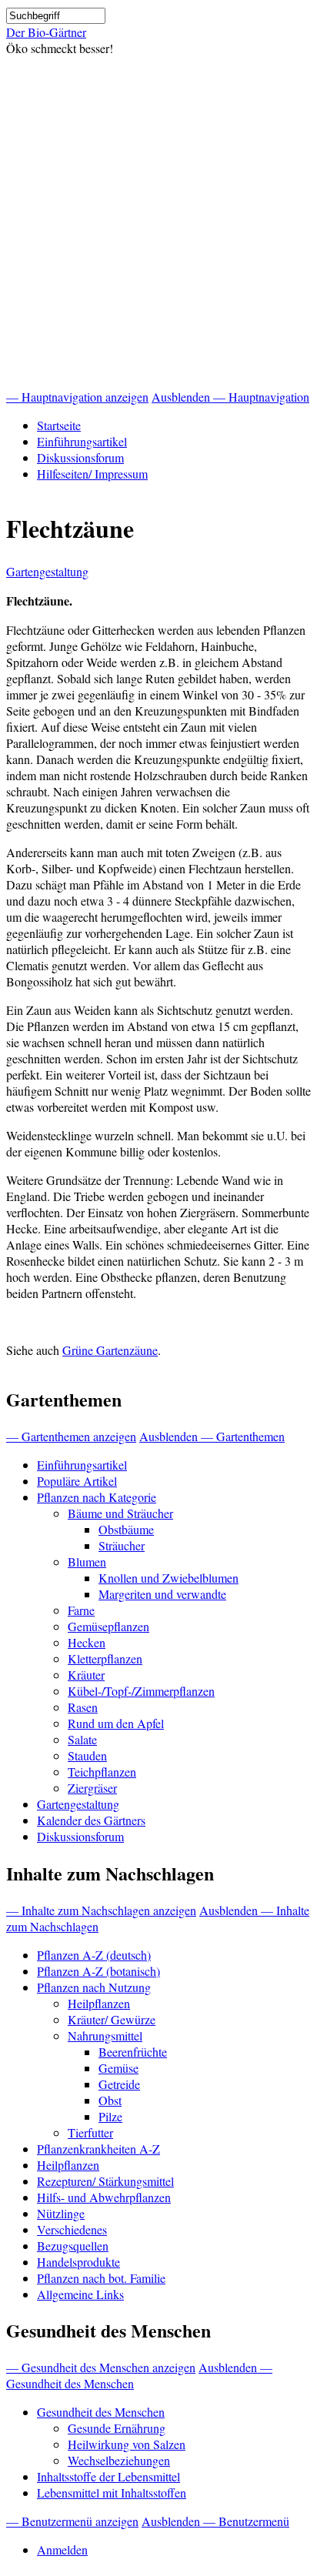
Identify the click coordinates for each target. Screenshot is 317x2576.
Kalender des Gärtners (91, 1820)
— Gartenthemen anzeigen (71, 1436)
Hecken (87, 1642)
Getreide (119, 2084)
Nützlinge (61, 2213)
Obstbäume (126, 1529)
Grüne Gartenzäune (110, 1350)
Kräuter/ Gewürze (112, 2019)
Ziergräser (92, 1788)
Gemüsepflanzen (108, 1626)
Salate (82, 1739)
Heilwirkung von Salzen (127, 2444)
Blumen (87, 1562)
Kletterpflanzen (105, 1658)
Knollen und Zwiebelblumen (169, 1578)
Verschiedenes (72, 2229)
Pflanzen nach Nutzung (94, 1987)
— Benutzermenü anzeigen (72, 2521)
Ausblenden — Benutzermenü (215, 2521)
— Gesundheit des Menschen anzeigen (101, 2367)
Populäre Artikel (77, 1481)
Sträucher (122, 1545)
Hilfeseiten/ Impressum (92, 474)
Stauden (87, 1755)
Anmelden (62, 2549)
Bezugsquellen (73, 2246)
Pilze (110, 2116)
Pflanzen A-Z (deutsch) (94, 1955)
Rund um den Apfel (116, 1723)
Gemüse (118, 2068)
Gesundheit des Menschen (101, 2412)
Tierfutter (90, 2132)
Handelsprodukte (78, 2262)
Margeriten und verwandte (162, 1594)
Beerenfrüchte (133, 2052)
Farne (81, 1610)
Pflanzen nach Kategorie (97, 1497)
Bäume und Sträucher (120, 1513)
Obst (110, 2100)
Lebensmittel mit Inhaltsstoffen (112, 2493)
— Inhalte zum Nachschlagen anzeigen (101, 1910)
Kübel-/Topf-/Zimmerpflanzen (141, 1691)
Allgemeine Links (80, 2294)
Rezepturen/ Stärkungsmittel (105, 2181)
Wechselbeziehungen (119, 2460)
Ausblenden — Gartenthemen (212, 1436)
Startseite (59, 425)
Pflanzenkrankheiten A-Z (98, 2149)
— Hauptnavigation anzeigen (77, 397)
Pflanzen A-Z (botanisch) (98, 1971)
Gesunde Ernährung (117, 2428)
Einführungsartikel (82, 441)
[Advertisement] (158, 222)
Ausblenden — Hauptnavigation (230, 397)
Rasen (83, 1707)
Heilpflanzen (99, 2003)
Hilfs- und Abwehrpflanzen (104, 2197)
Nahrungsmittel (105, 2035)
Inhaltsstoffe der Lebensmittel (108, 2476)
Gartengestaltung (47, 571)
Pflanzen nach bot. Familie (101, 2278)
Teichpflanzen (102, 1772)
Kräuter (86, 1675)
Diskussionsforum (80, 457)
